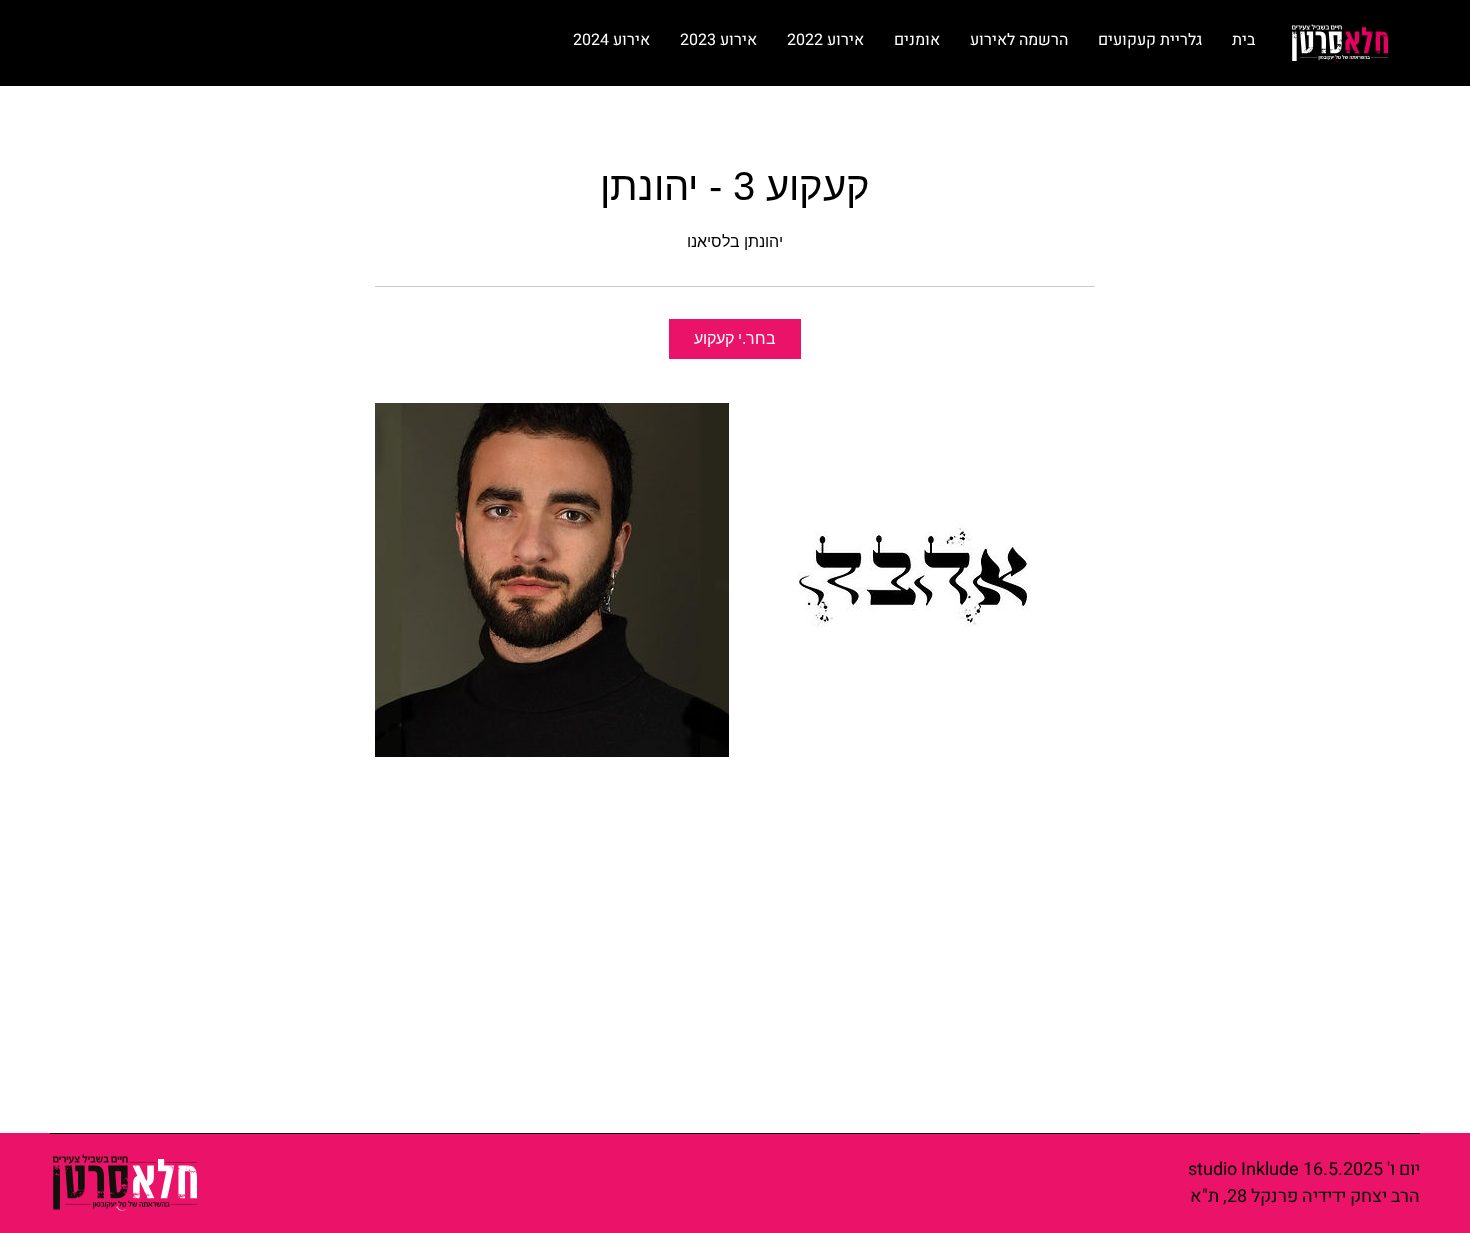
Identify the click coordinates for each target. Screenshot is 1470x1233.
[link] (735, 339)
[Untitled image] (552, 580)
